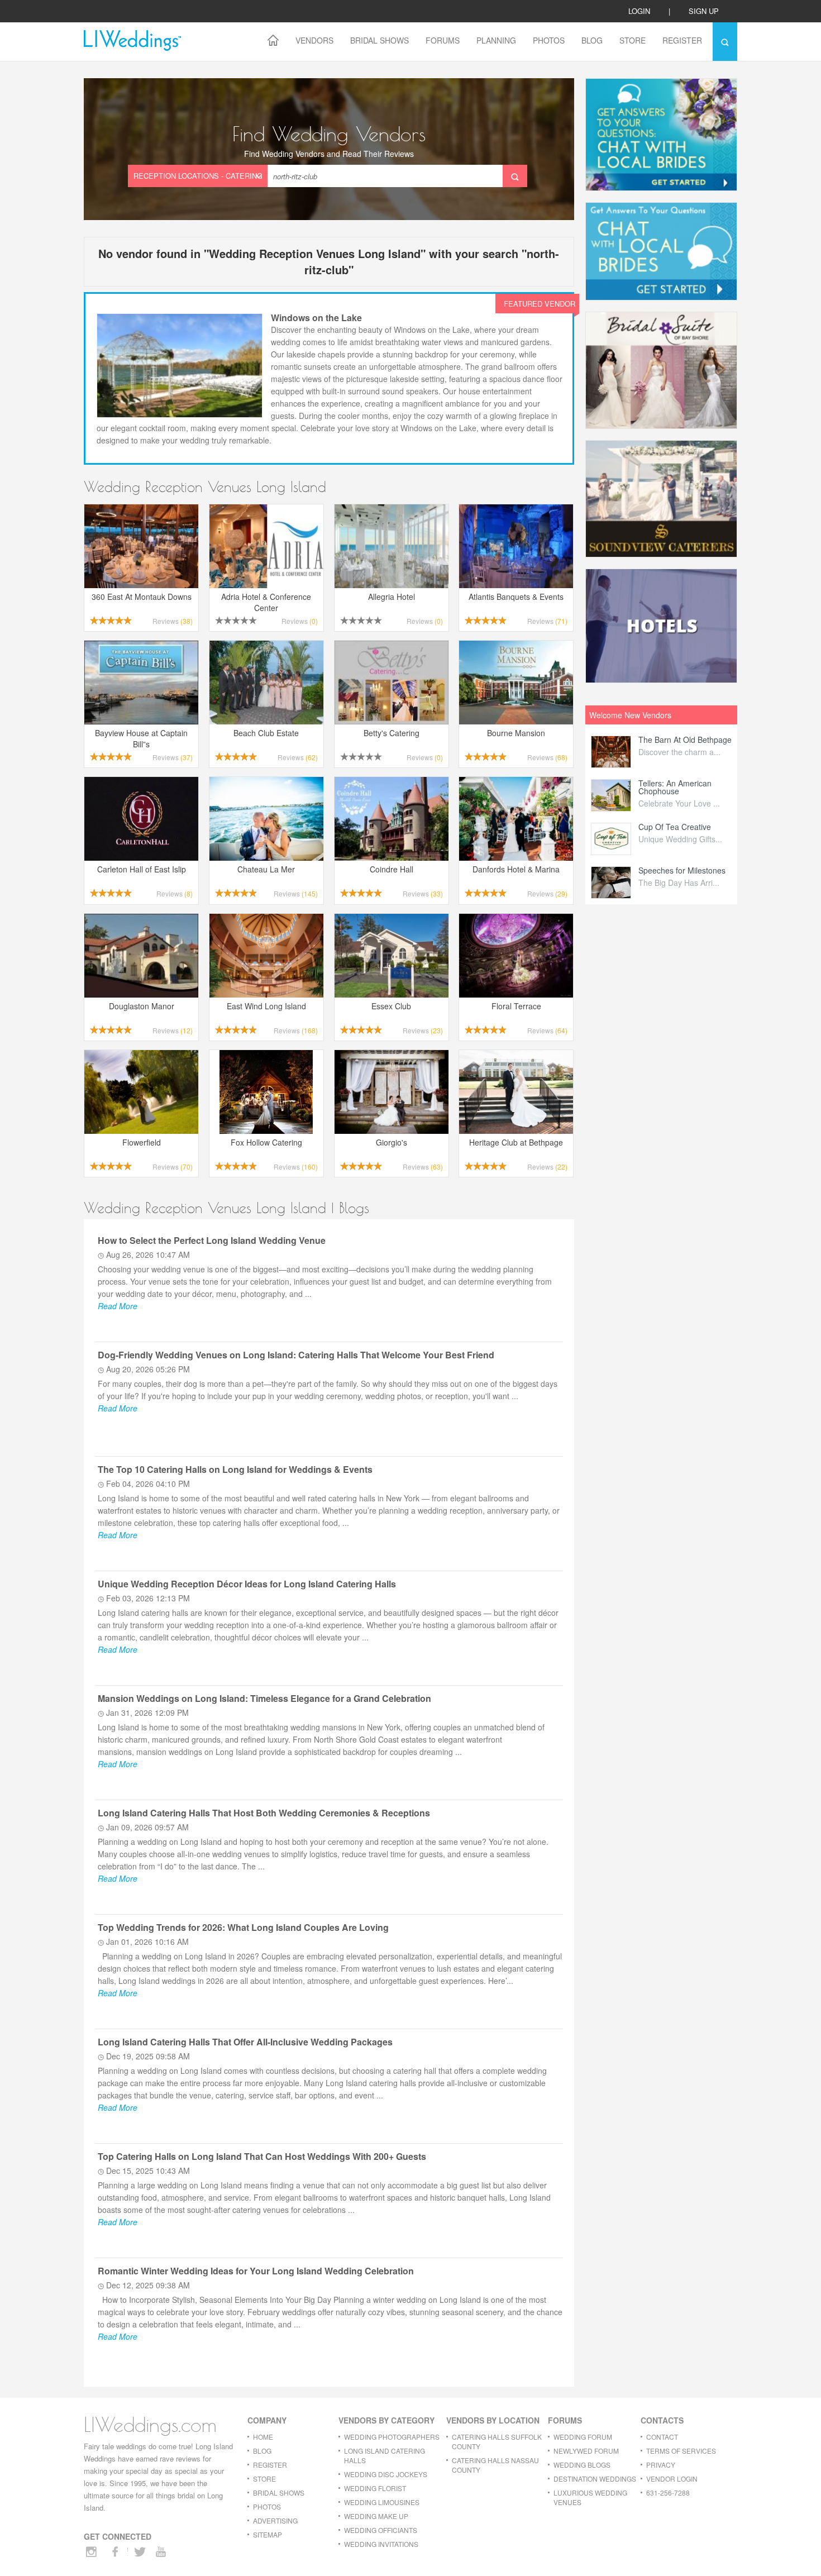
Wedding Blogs (582, 2465)
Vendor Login (672, 2479)
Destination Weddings (595, 2479)
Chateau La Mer (266, 869)
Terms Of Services (681, 2451)
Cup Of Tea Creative (675, 827)
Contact (662, 2437)
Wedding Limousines (382, 2502)
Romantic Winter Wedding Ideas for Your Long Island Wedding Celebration (256, 2271)
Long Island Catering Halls (385, 2455)
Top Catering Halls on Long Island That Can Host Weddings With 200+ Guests (262, 2156)
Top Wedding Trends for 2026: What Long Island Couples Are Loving (243, 1927)
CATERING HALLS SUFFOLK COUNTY (497, 2441)
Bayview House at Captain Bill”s (141, 738)
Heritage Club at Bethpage (516, 1142)
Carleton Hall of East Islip (142, 869)
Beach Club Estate (266, 733)
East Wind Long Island (266, 1006)
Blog (592, 40)
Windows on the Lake (316, 318)
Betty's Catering (392, 733)
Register (682, 40)
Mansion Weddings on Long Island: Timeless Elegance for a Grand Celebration (264, 1698)
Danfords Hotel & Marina (516, 869)
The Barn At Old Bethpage (685, 740)
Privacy (661, 2465)
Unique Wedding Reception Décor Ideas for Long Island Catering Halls (247, 1584)
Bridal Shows (380, 40)
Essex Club (391, 1006)
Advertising (275, 2520)
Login (639, 11)
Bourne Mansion (516, 733)
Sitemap (268, 2534)
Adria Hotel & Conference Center (266, 602)
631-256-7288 (668, 2492)
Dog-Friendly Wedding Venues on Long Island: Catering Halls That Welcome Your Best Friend (296, 1355)
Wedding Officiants (381, 2530)
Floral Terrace (516, 1006)
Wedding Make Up (376, 2516)
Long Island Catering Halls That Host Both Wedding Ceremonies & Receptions (264, 1813)
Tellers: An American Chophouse (675, 787)
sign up (704, 11)
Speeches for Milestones (682, 870)
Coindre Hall (392, 869)
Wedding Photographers (392, 2437)
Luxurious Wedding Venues (590, 2497)
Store (633, 40)
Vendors (314, 40)
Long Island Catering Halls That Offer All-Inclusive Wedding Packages (245, 2042)
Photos (549, 40)
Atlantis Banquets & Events (516, 597)
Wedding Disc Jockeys (386, 2474)
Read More (118, 1306)
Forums (443, 40)
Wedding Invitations (381, 2544)
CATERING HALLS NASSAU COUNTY (495, 2465)
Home (263, 2437)
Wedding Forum (583, 2437)
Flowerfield (142, 1142)
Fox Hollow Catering (266, 1142)
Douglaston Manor (142, 1006)
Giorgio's (392, 1142)
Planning (496, 40)
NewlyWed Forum (586, 2451)
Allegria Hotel (392, 597)
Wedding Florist (375, 2488)
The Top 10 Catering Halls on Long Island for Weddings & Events (235, 1469)
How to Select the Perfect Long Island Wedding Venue (212, 1240)
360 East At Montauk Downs (142, 597)
